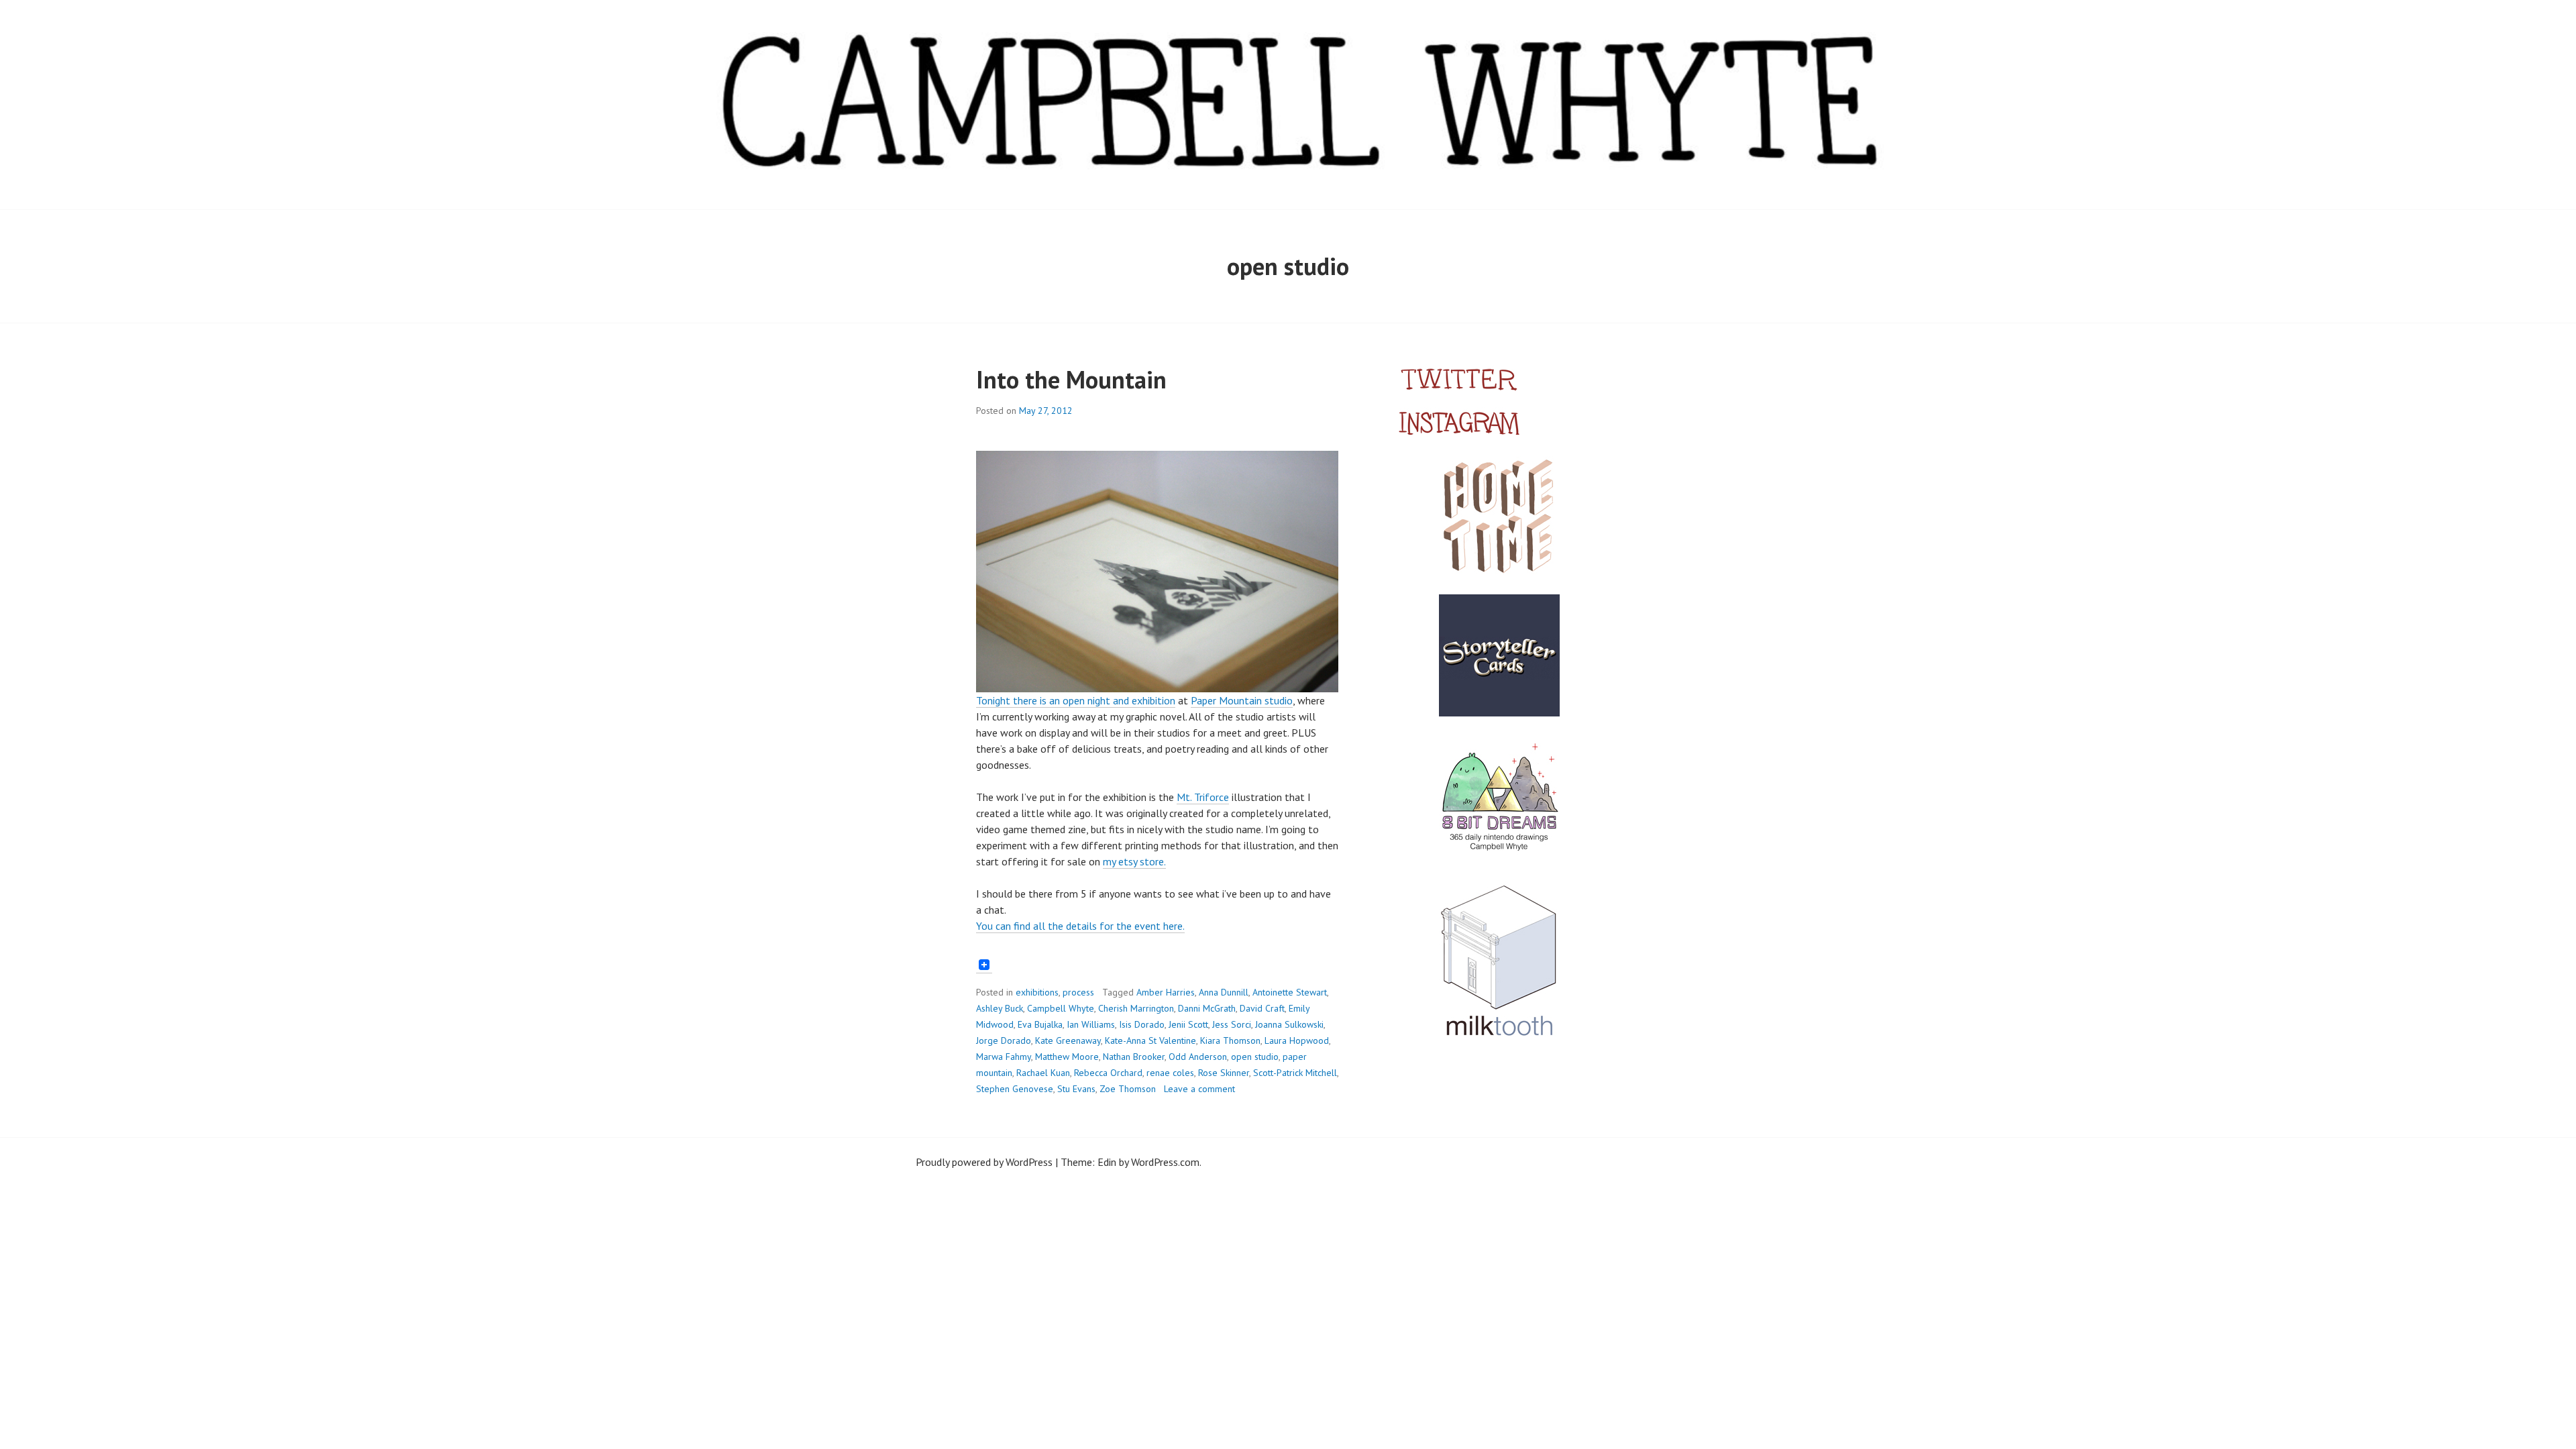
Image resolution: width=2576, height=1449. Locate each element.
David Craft (1262, 1008)
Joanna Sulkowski (1289, 1024)
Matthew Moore (1067, 1057)
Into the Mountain (1071, 379)
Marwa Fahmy (1004, 1057)
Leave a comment (1199, 1089)
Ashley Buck (1000, 1008)
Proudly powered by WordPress (984, 1162)
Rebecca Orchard (1108, 1073)
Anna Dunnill (1224, 992)
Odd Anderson (1198, 1057)
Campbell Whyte (1061, 1008)
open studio (1255, 1057)
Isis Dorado (1142, 1024)
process (1078, 992)
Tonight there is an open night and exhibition (1076, 700)
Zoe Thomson (1128, 1089)
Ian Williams (1091, 1024)
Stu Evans (1076, 1089)
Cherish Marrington (1136, 1008)
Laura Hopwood (1297, 1040)
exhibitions (1037, 992)
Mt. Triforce (1203, 797)
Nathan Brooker (1134, 1057)
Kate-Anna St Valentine (1150, 1040)
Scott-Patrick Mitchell (1295, 1073)
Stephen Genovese (1015, 1089)
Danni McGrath (1207, 1008)
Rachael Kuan (1043, 1073)
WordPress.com (1165, 1162)
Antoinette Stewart (1290, 992)
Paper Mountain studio (1242, 700)
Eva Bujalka (1040, 1024)
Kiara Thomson (1230, 1040)
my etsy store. (1134, 861)
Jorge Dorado (1004, 1040)
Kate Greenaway (1068, 1040)
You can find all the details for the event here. (1080, 926)
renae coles (1170, 1073)
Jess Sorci (1232, 1024)
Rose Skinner (1224, 1073)
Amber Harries (1166, 992)
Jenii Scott (1188, 1024)
